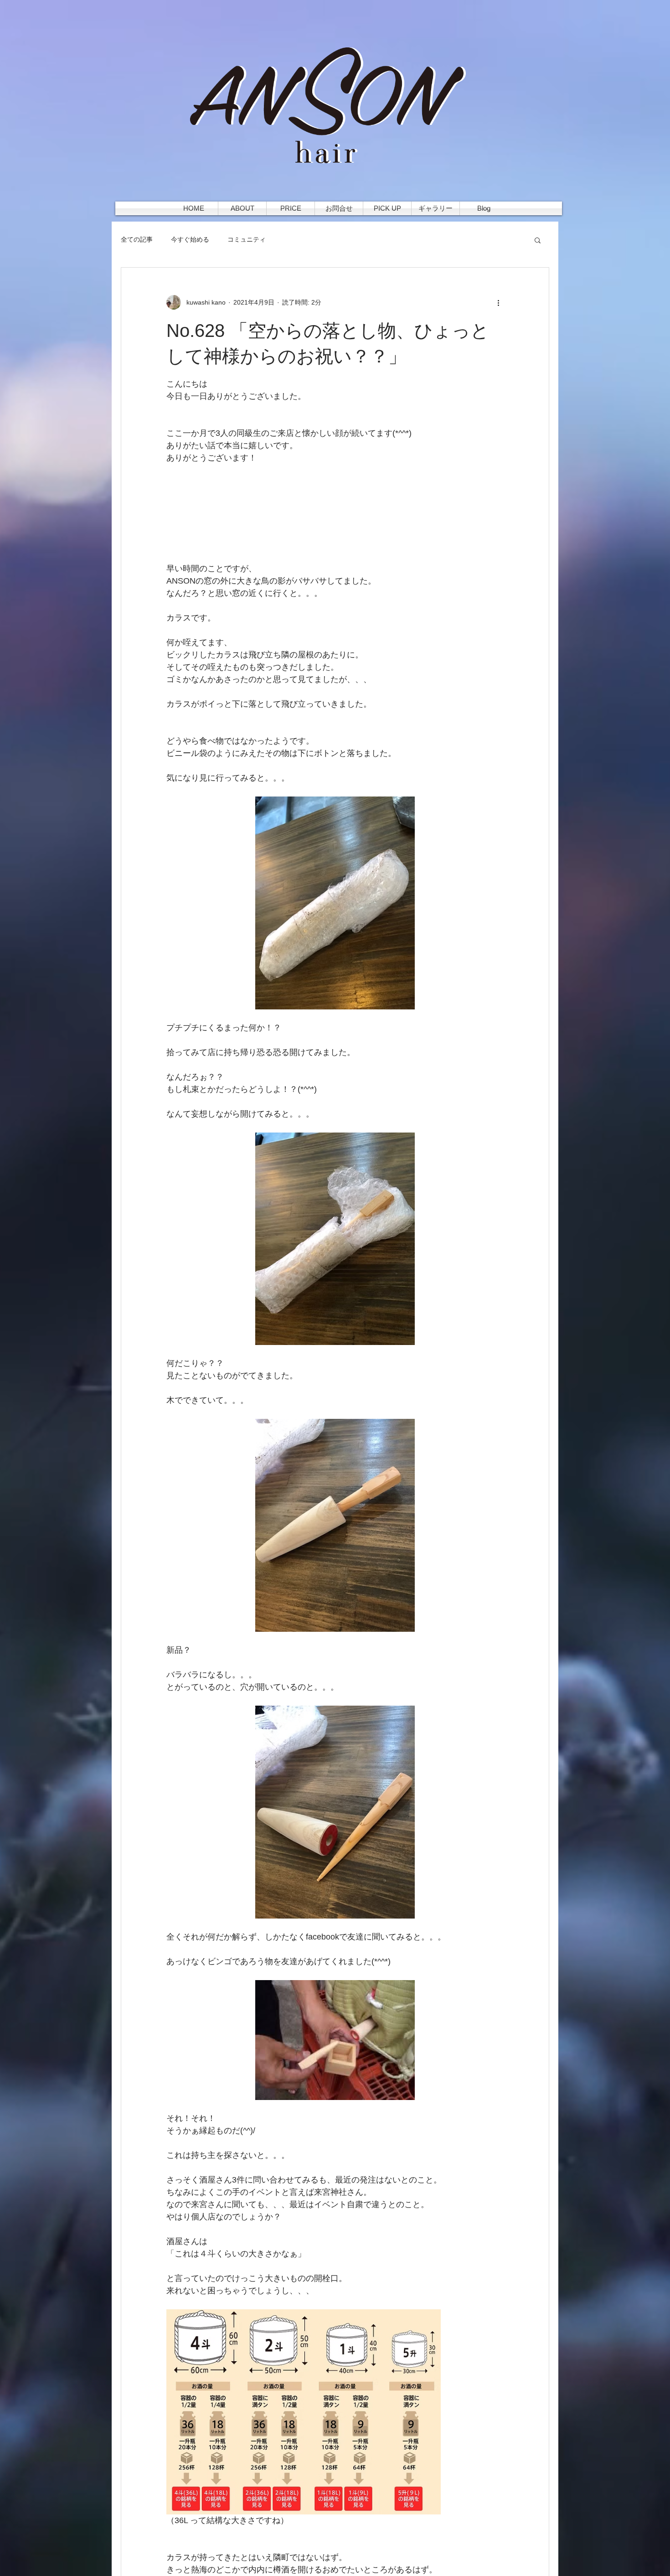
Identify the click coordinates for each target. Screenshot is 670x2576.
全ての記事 (137, 239)
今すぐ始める (190, 239)
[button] (538, 240)
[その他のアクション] (498, 302)
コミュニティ (247, 239)
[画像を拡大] (335, 903)
